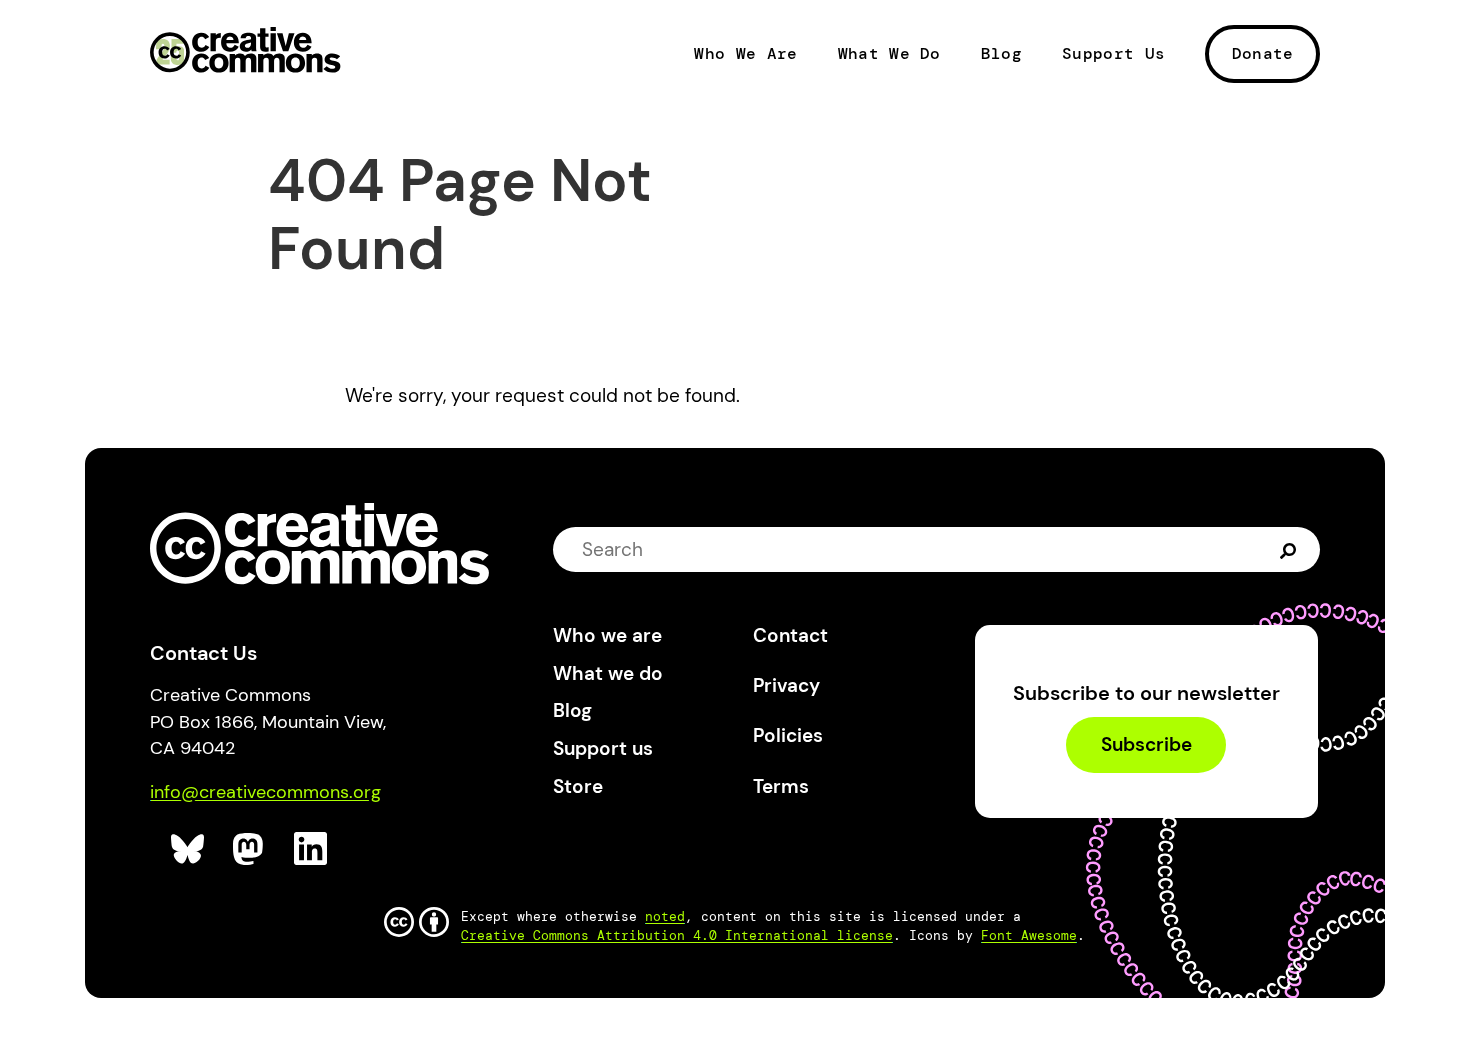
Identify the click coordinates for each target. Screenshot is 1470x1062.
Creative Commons (245, 52)
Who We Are (745, 54)
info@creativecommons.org (265, 792)
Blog (1001, 54)
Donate (1263, 53)
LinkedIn (311, 849)
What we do (608, 673)
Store (578, 786)
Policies (788, 735)
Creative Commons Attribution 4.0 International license (677, 935)
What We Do (889, 54)
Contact (790, 635)
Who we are (607, 635)
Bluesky (188, 849)
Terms (781, 786)
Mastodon (250, 849)
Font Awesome (1029, 935)
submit (1290, 549)
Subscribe (1146, 745)
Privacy (786, 685)
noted (665, 916)
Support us (603, 748)
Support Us (1113, 54)
